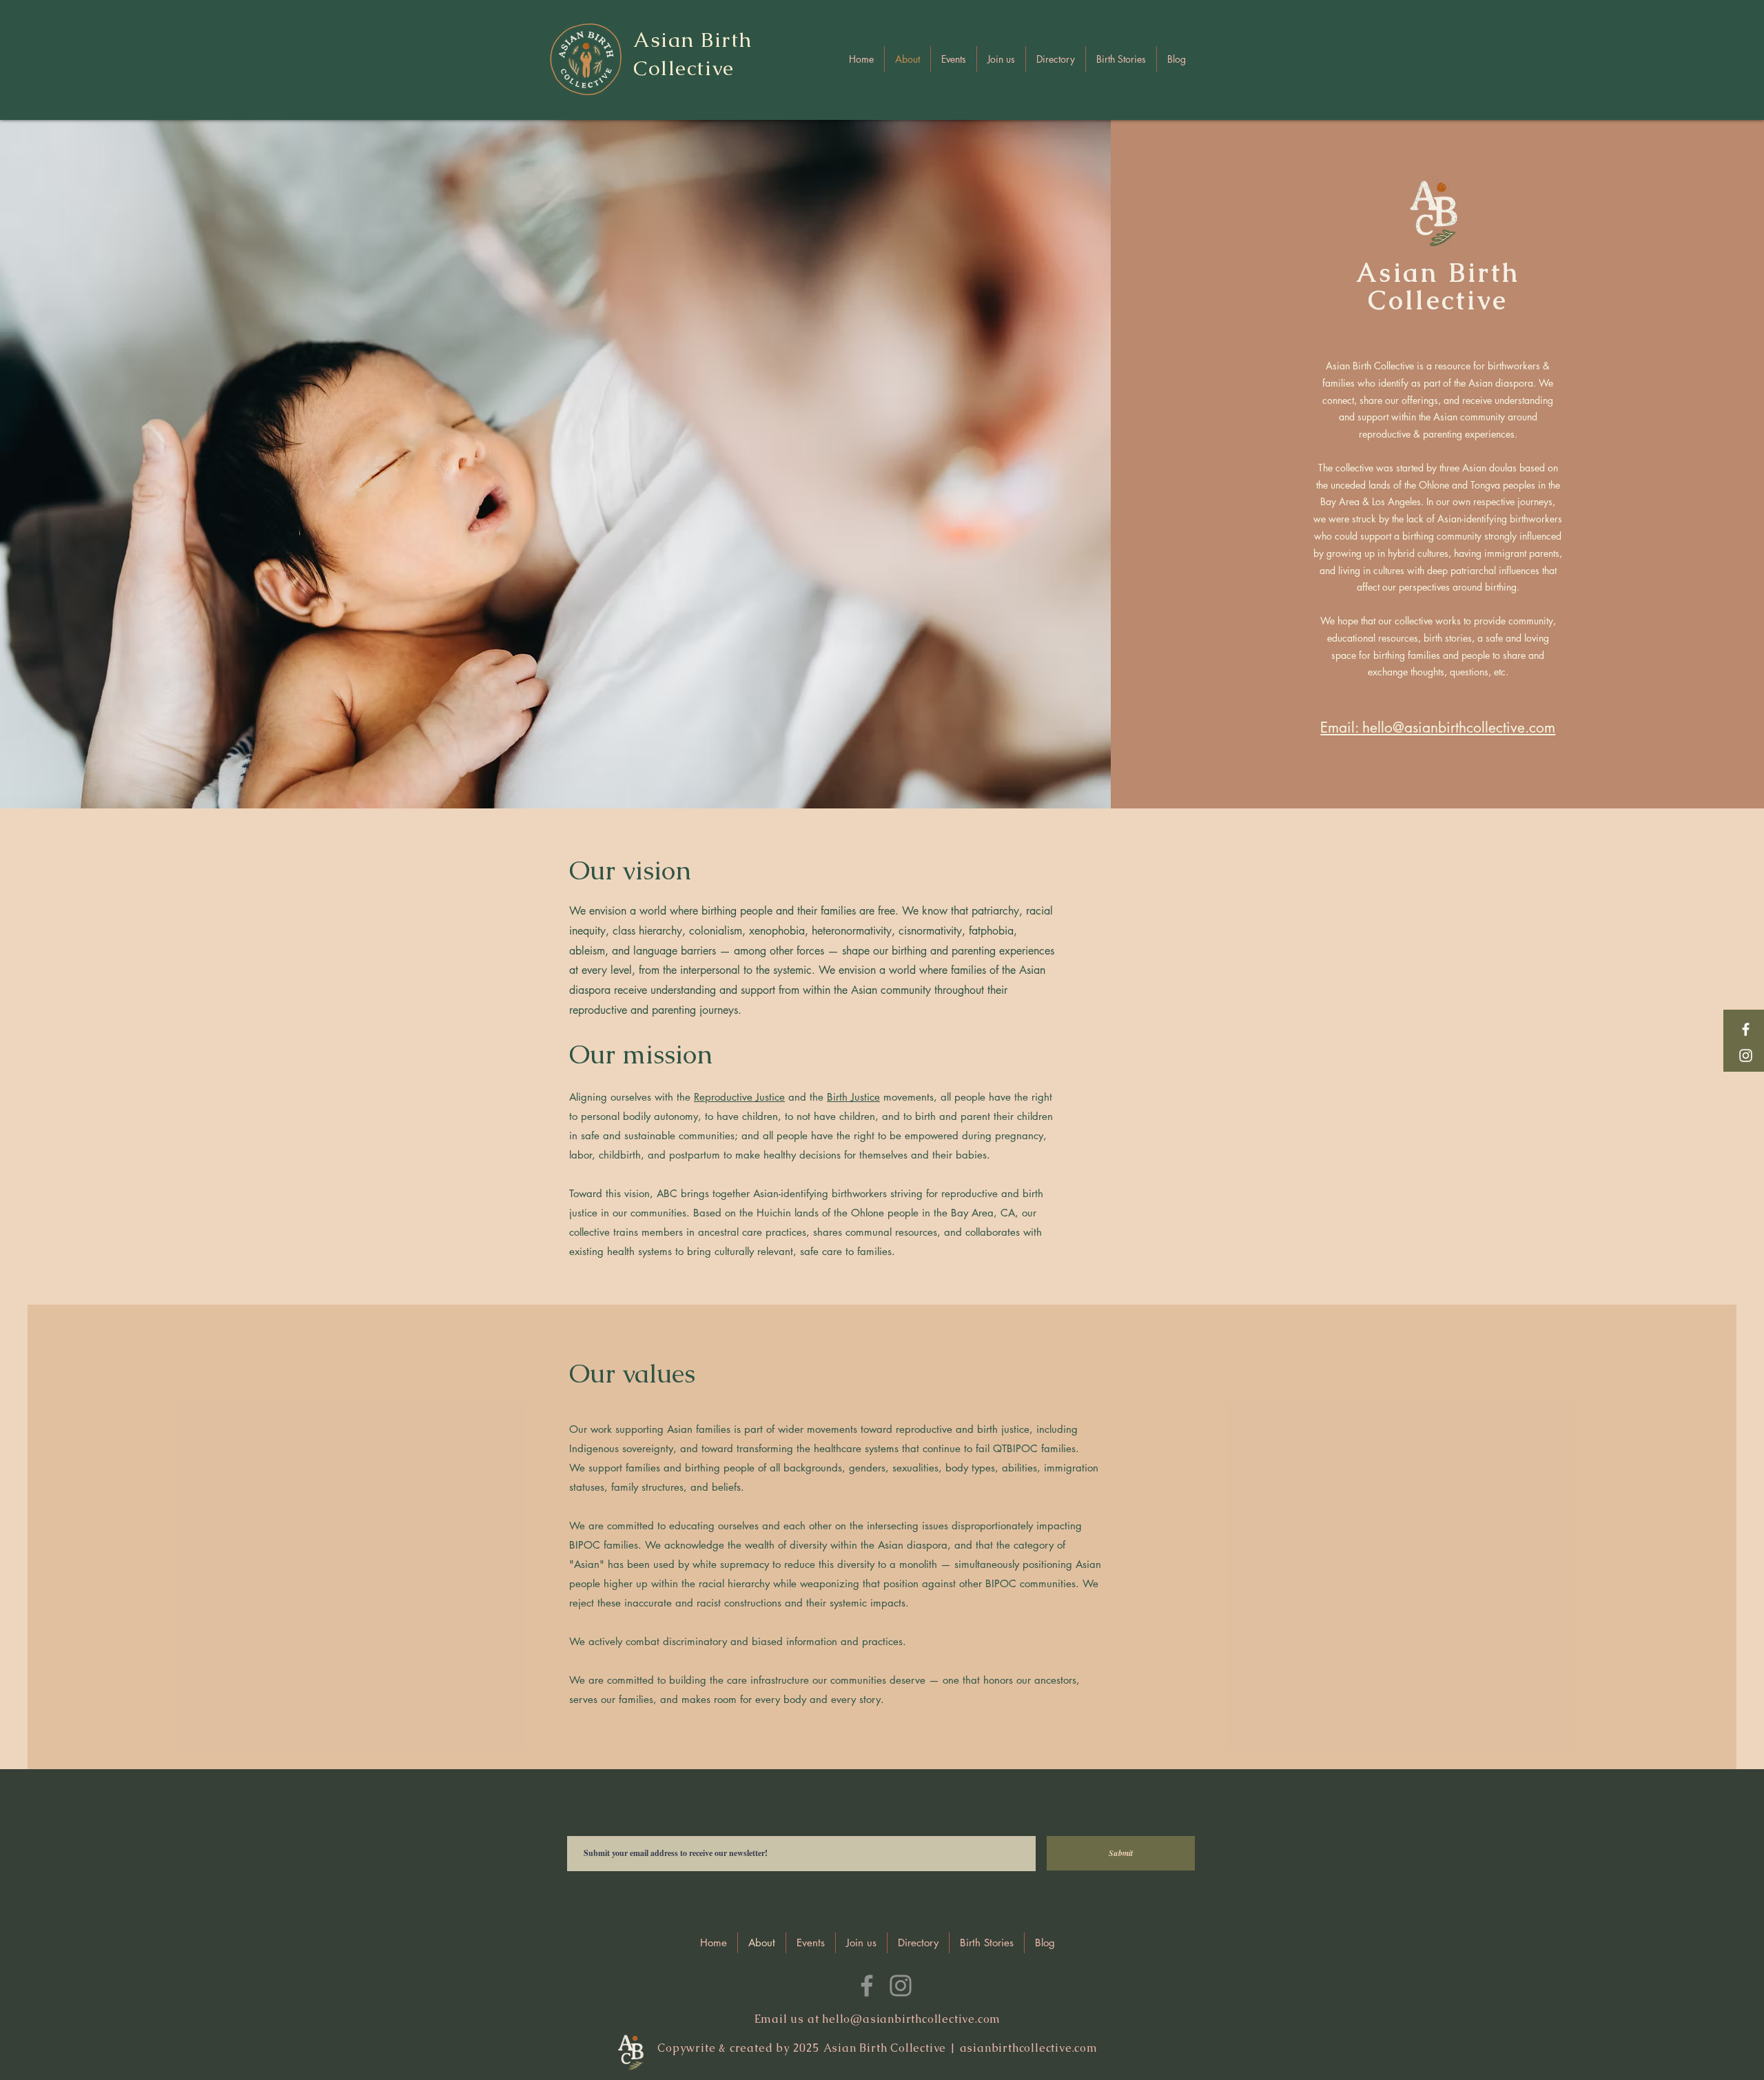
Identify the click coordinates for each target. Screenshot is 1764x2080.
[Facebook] (1746, 1029)
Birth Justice (853, 1097)
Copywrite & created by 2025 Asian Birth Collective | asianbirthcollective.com (878, 2048)
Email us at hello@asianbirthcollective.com (878, 2019)
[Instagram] (1746, 1056)
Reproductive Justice (739, 1097)
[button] (1056, 59)
